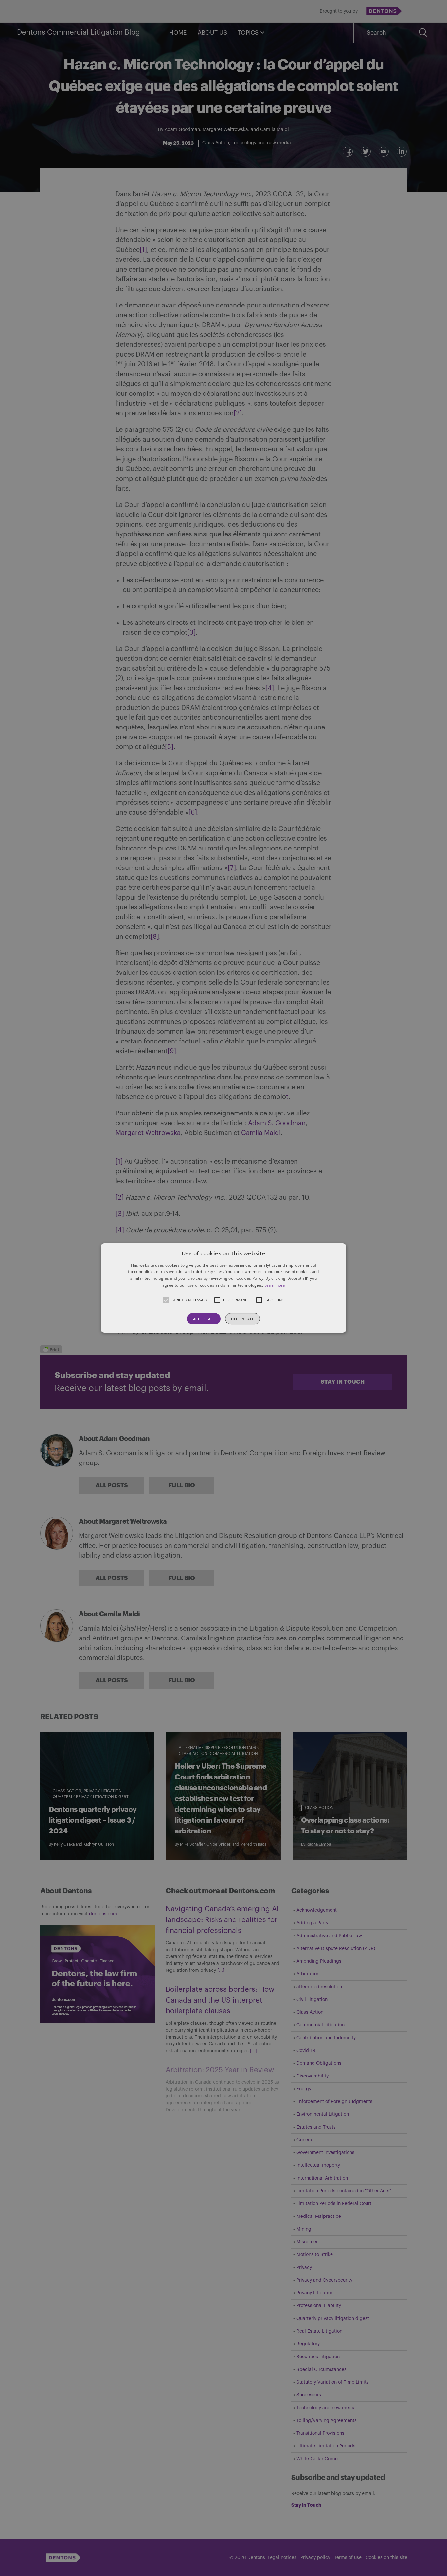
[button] (223, 1288)
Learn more (275, 1285)
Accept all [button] (204, 1319)
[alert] (223, 1288)
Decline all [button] (242, 1319)
